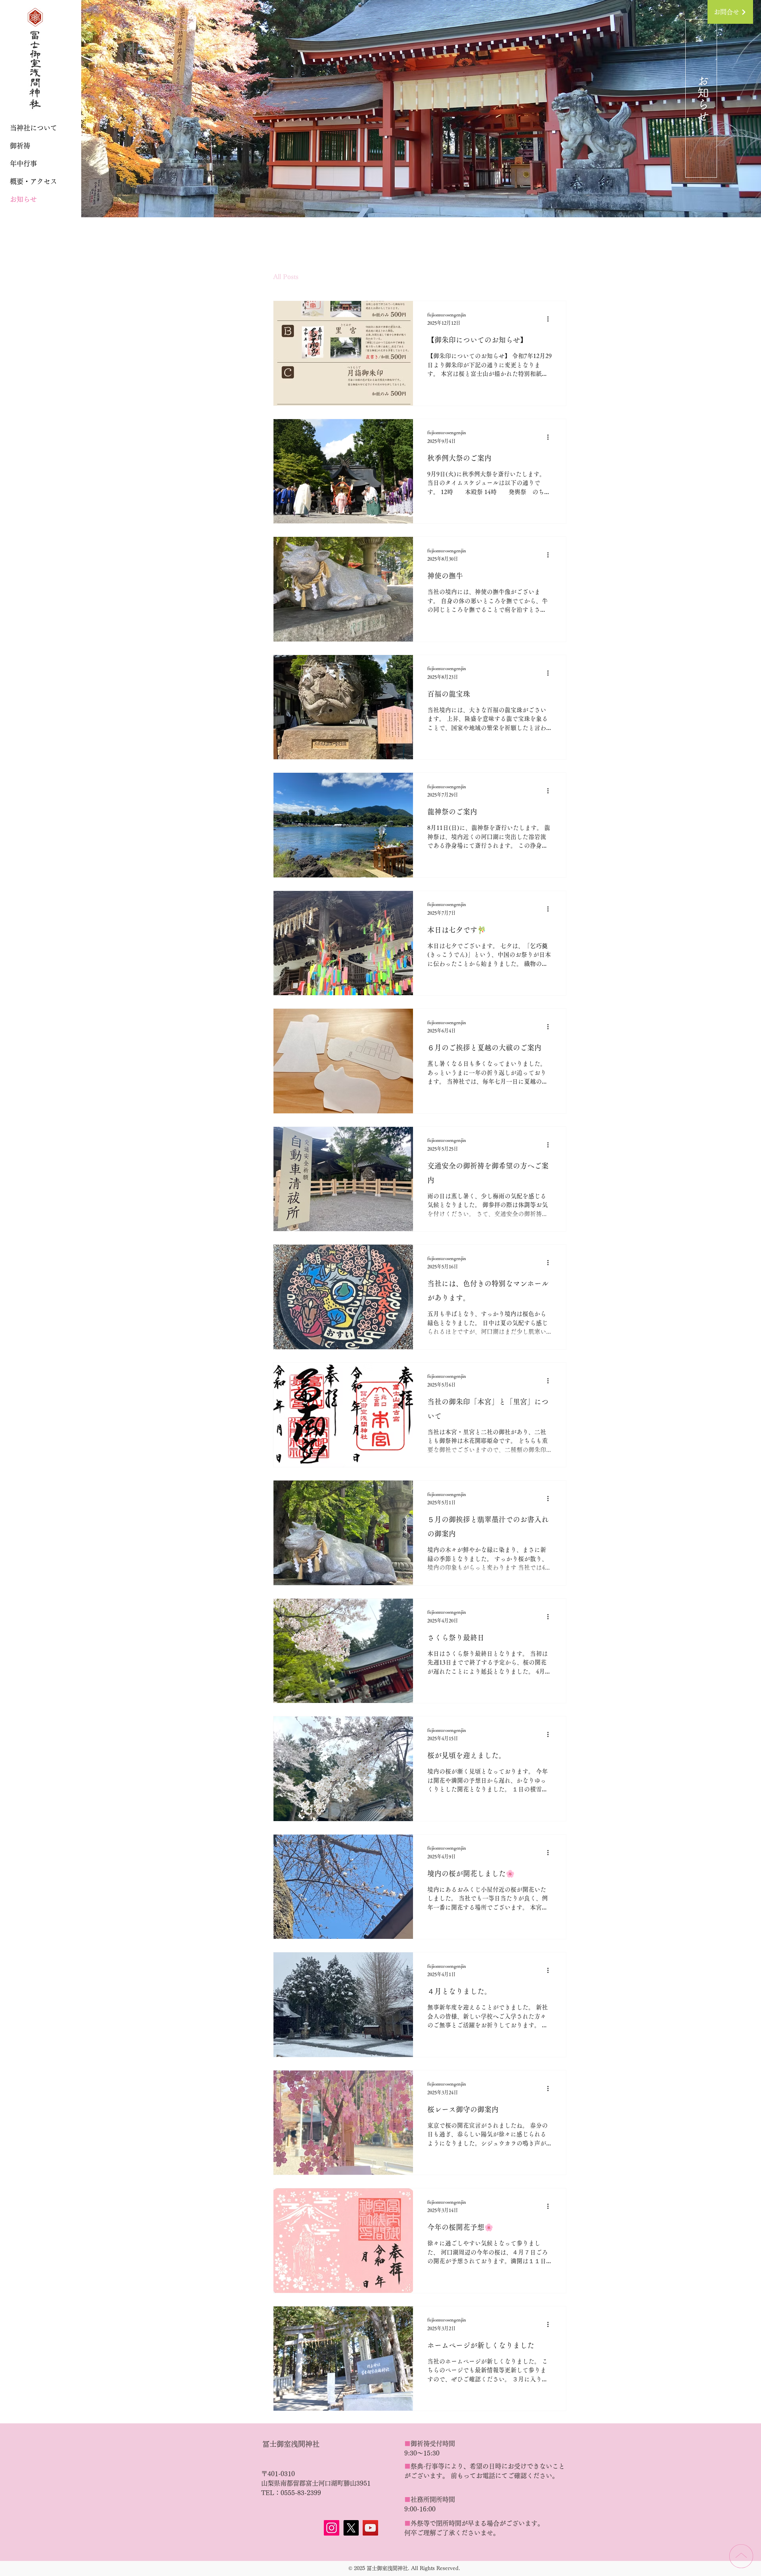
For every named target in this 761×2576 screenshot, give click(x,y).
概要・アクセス (33, 181)
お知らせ (23, 199)
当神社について (33, 128)
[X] (351, 2528)
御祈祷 (20, 146)
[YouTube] (370, 2528)
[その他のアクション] (551, 319)
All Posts (286, 277)
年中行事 (23, 164)
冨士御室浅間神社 (291, 2444)
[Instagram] (332, 2528)
